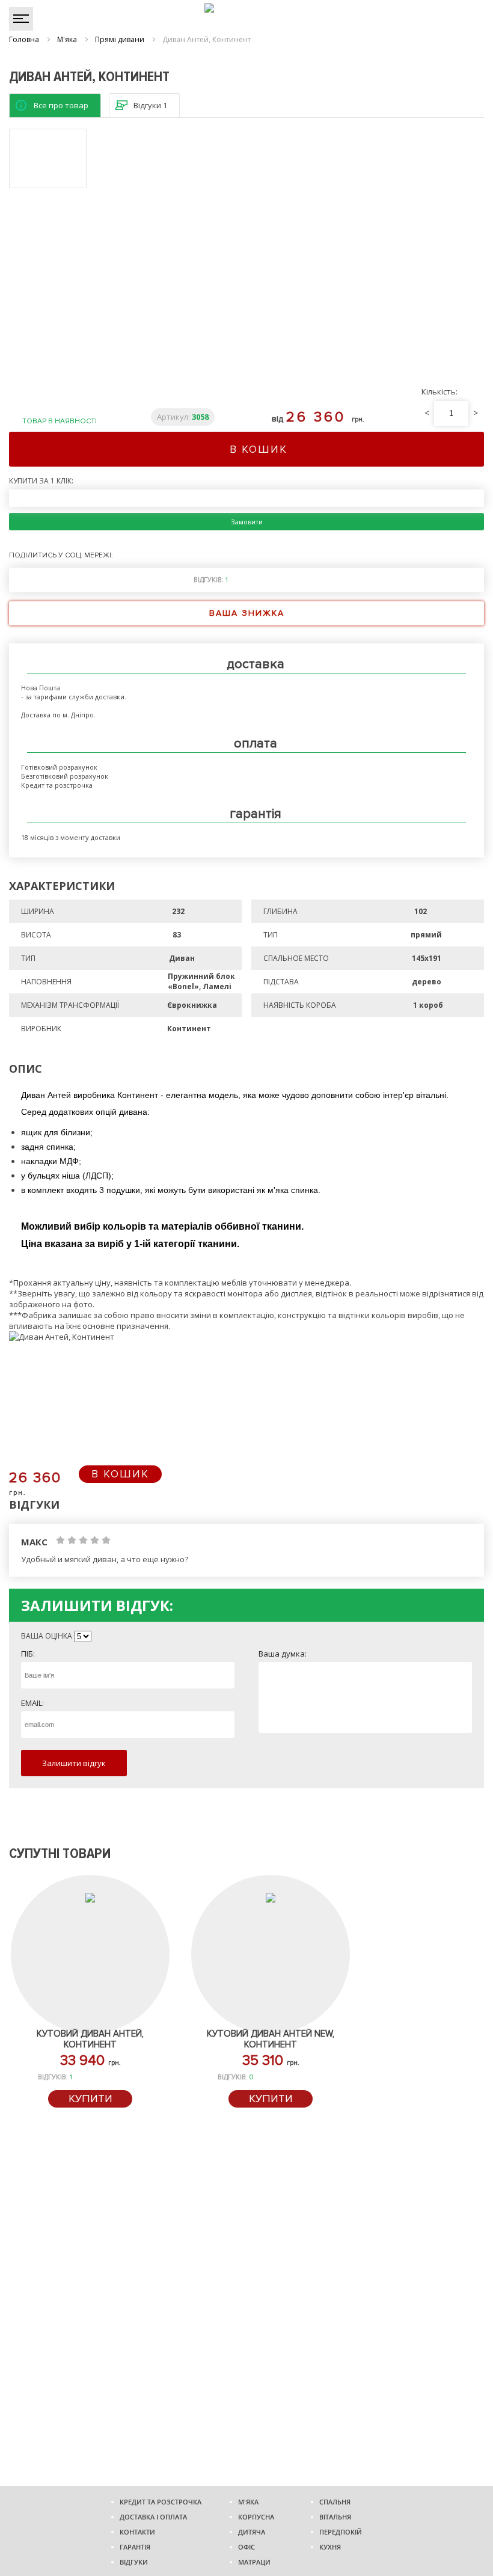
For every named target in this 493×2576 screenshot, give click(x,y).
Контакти (137, 2532)
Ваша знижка (247, 613)
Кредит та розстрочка (161, 2502)
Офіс (246, 2547)
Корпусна (256, 2517)
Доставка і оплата (153, 2517)
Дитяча (252, 2532)
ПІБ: (28, 1654)
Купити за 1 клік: (41, 481)
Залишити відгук (74, 1763)
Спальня (335, 2502)
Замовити (247, 522)
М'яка (248, 2502)
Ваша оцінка (47, 1636)
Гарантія (135, 2547)
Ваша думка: (283, 1654)
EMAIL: (32, 1703)
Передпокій (341, 2532)
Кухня (330, 2547)
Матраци (254, 2562)
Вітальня (335, 2517)
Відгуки (134, 2562)
